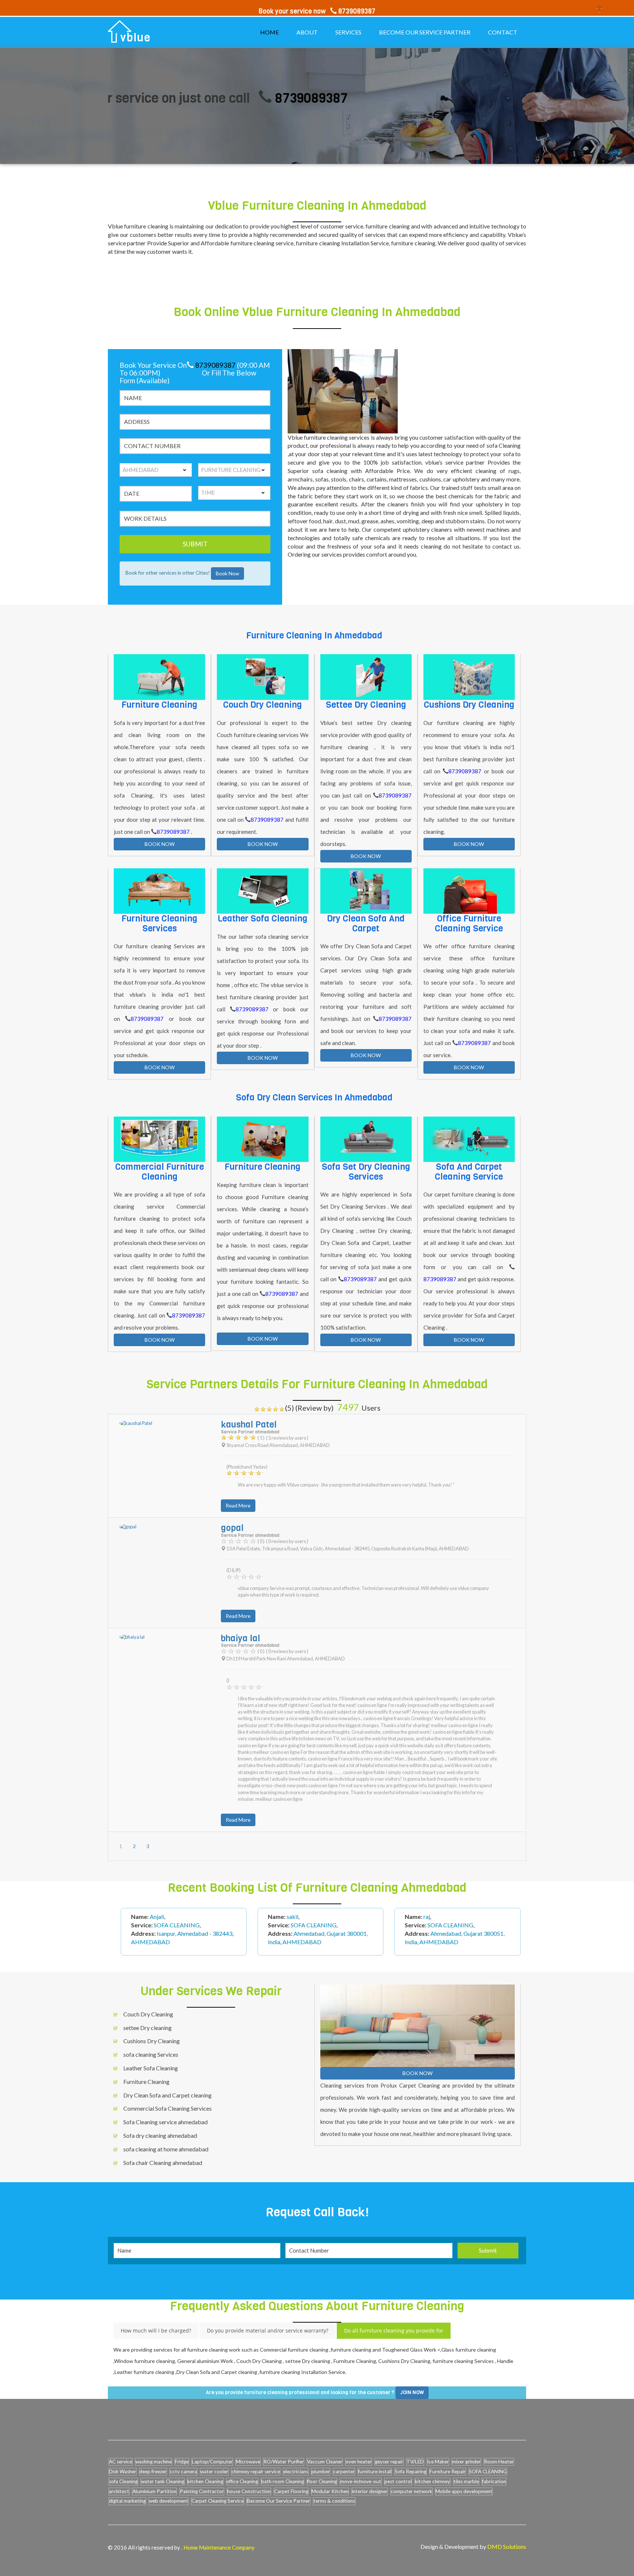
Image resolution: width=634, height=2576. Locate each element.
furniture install (375, 2471)
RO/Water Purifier (284, 2462)
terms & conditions (334, 2501)
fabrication (494, 2481)
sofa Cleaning (123, 2481)
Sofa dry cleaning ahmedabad (160, 2135)
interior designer (370, 2491)
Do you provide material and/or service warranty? (268, 2331)
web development (169, 2501)
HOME (269, 32)
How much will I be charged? (156, 2331)
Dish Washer (123, 2471)
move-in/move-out (361, 2481)
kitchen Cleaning (205, 2481)
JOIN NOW (412, 2392)
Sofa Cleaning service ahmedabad (165, 2122)
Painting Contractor (202, 2491)
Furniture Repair (448, 2471)
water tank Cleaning (163, 2481)
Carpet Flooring (291, 2491)
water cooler (214, 2471)
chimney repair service (256, 2471)
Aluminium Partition (154, 2491)
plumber (321, 2471)
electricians (296, 2471)
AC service (121, 2462)
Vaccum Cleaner (325, 2462)
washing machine (154, 2462)
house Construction (249, 2491)
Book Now (227, 573)
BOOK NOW (160, 844)
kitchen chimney (433, 2481)
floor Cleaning (322, 2481)
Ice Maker (438, 2462)
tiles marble (466, 2481)
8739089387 (236, 98)
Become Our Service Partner (278, 2501)
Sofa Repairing (411, 2471)
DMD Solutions (507, 2546)
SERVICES (348, 32)
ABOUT (307, 32)
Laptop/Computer (212, 2462)
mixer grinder (466, 2462)
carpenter (344, 2471)
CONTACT (503, 32)
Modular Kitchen (330, 2491)
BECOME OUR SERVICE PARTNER (425, 32)
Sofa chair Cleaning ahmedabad (163, 2163)
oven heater (359, 2462)
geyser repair (389, 2462)
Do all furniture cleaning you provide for (394, 2331)
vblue (136, 38)
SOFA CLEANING (488, 2471)
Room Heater (499, 2462)
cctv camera (183, 2471)
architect (119, 2491)
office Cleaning (242, 2481)
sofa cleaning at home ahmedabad (166, 2149)
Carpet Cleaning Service (218, 2501)
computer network (411, 2491)
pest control (398, 2481)
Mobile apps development (464, 2491)
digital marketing (127, 2501)
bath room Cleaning (283, 2481)
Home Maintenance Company (219, 2547)
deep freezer (153, 2471)
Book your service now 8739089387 (317, 11)
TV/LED (415, 2462)
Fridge (182, 2462)
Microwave (248, 2462)
